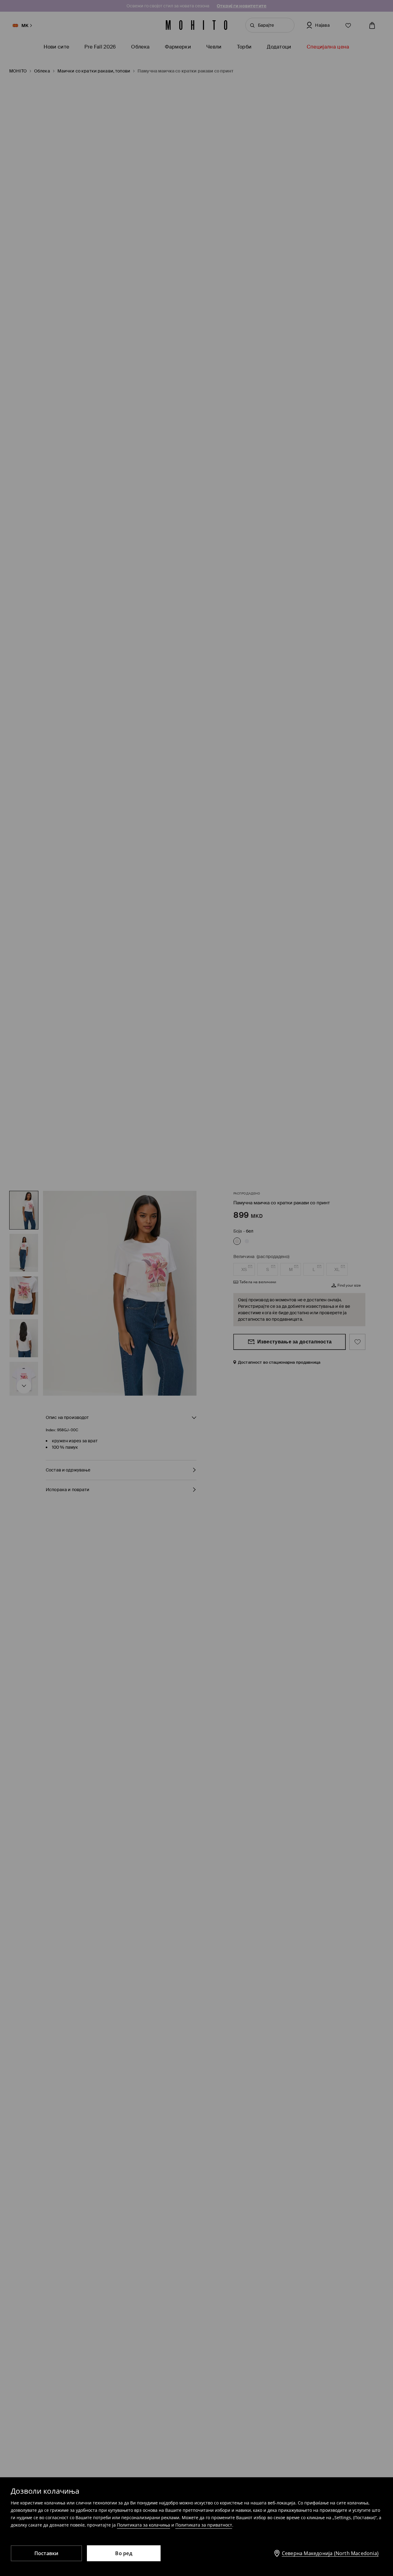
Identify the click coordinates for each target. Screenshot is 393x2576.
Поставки (47, 2553)
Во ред (124, 2553)
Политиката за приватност (204, 2525)
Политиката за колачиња (144, 2525)
